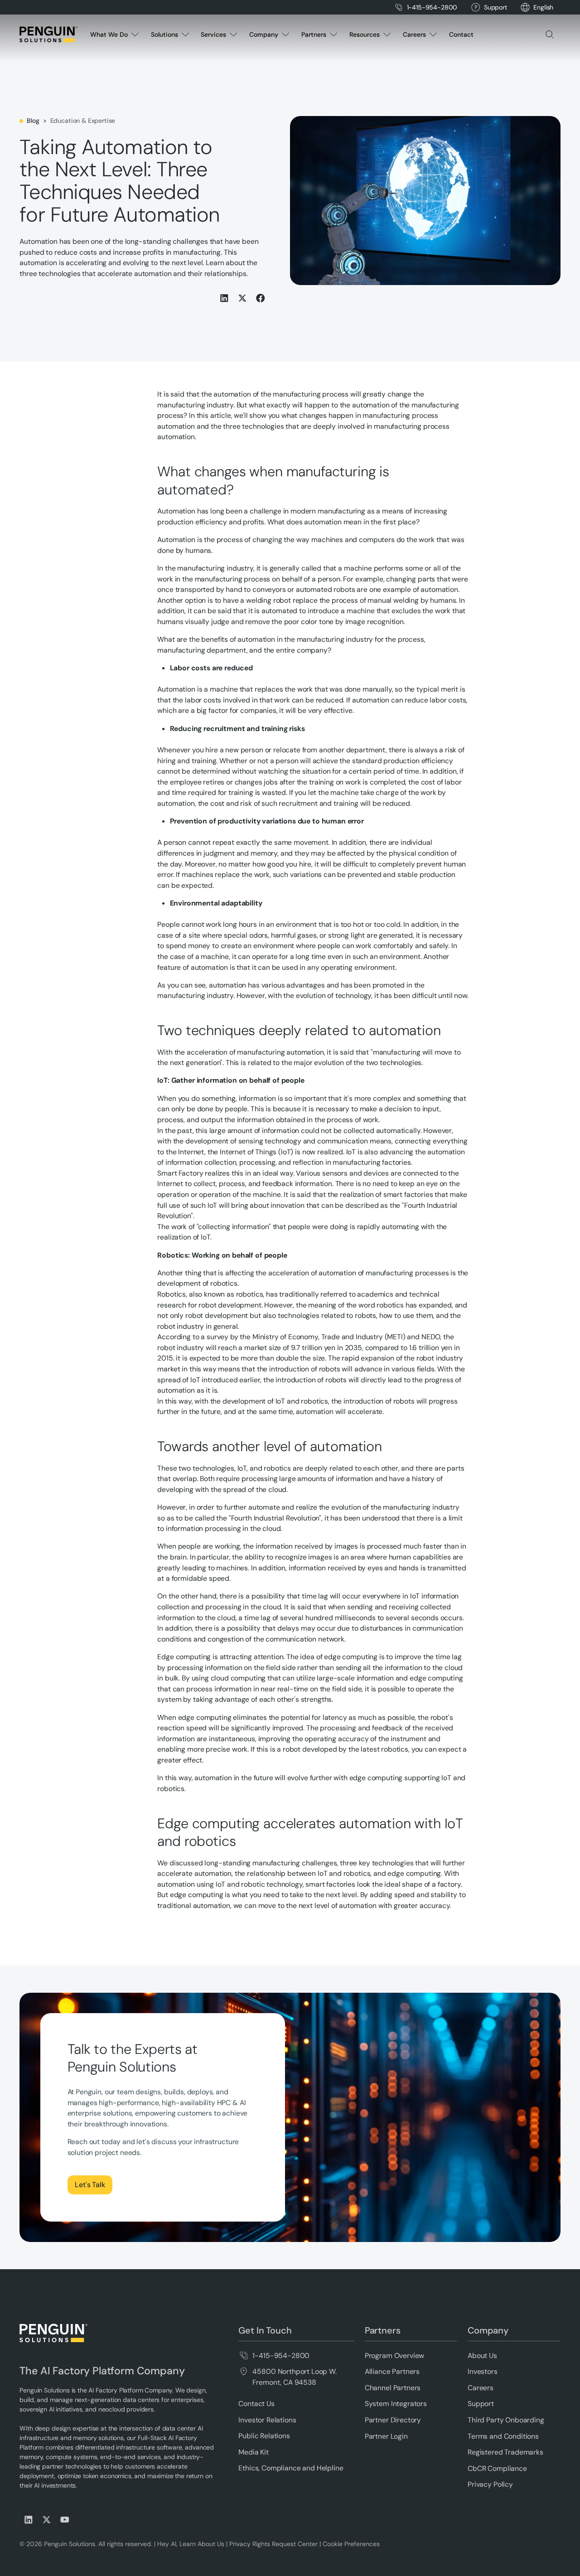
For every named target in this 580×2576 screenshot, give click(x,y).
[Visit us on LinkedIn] (29, 2520)
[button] (543, 7)
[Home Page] (48, 34)
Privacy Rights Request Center (273, 2544)
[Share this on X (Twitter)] (242, 298)
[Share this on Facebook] (261, 298)
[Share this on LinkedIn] (224, 298)
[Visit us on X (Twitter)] (47, 2520)
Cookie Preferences (351, 2544)
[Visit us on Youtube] (65, 2520)
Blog (33, 121)
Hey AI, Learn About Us (191, 2544)
